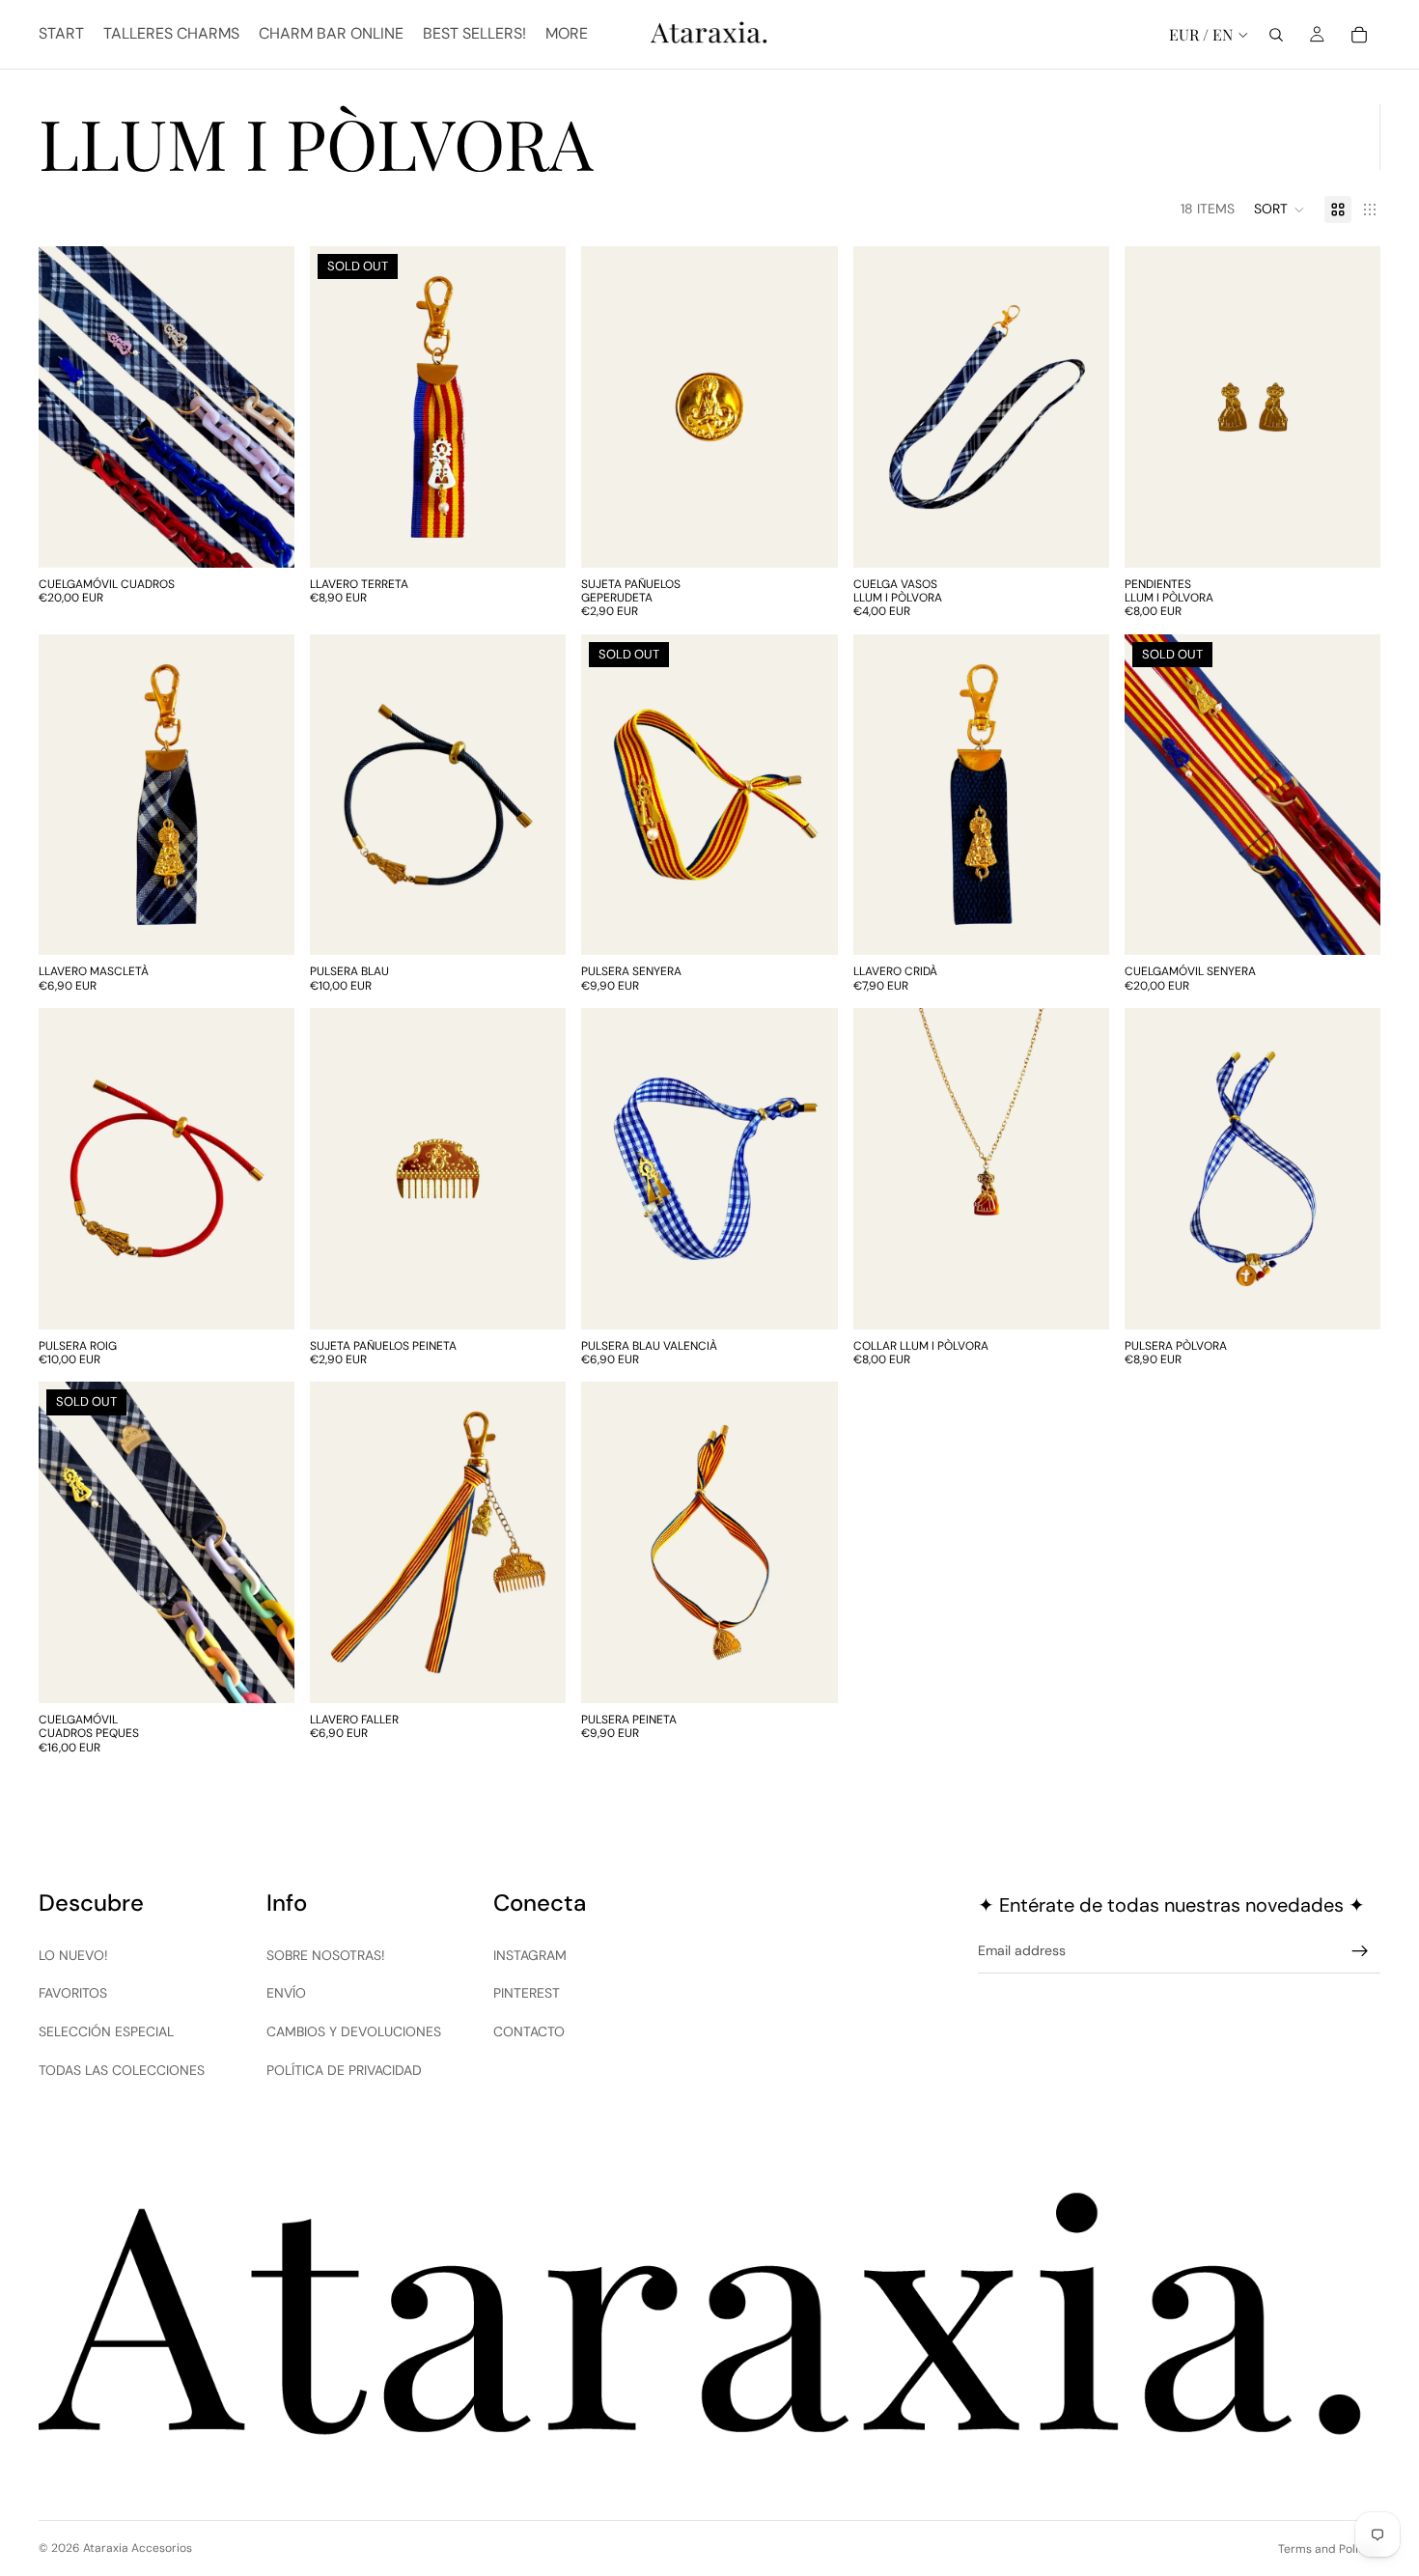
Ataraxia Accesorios (138, 2548)
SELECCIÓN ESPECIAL (106, 2031)
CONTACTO (529, 2031)
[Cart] (1359, 35)
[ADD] (1079, 538)
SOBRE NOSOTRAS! (326, 1955)
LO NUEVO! (73, 1955)
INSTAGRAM (530, 1955)
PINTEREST (527, 1993)
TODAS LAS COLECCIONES (122, 2070)
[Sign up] (1360, 1951)
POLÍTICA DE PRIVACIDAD (344, 2070)
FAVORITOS (73, 1993)
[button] (1280, 210)
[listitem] (567, 34)
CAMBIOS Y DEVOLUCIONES (354, 2031)
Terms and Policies (1329, 2549)
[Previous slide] (68, 406)
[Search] (1276, 35)
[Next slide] (265, 406)
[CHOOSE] (264, 538)
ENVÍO (286, 1993)
